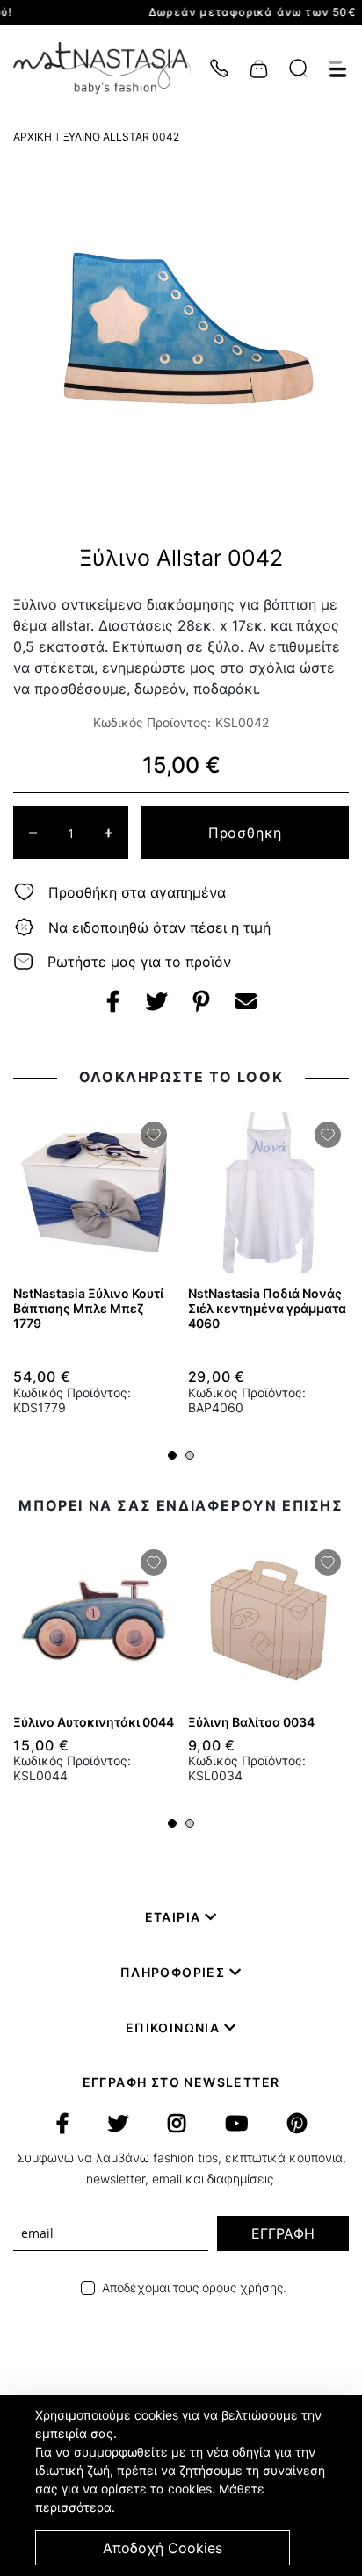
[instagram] (177, 2124)
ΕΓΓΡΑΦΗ (283, 2233)
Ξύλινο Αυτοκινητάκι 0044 (94, 1722)
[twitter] (118, 2124)
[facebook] (62, 2124)
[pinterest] (297, 2124)
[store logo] (111, 68)
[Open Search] (298, 68)
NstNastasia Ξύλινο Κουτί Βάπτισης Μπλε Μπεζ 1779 (88, 1308)
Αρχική (33, 137)
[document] (183, 2486)
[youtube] (236, 2124)
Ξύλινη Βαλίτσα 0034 (251, 1722)
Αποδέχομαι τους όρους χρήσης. (194, 2287)
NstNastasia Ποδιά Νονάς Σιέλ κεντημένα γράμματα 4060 (267, 1308)
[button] (172, 1455)
